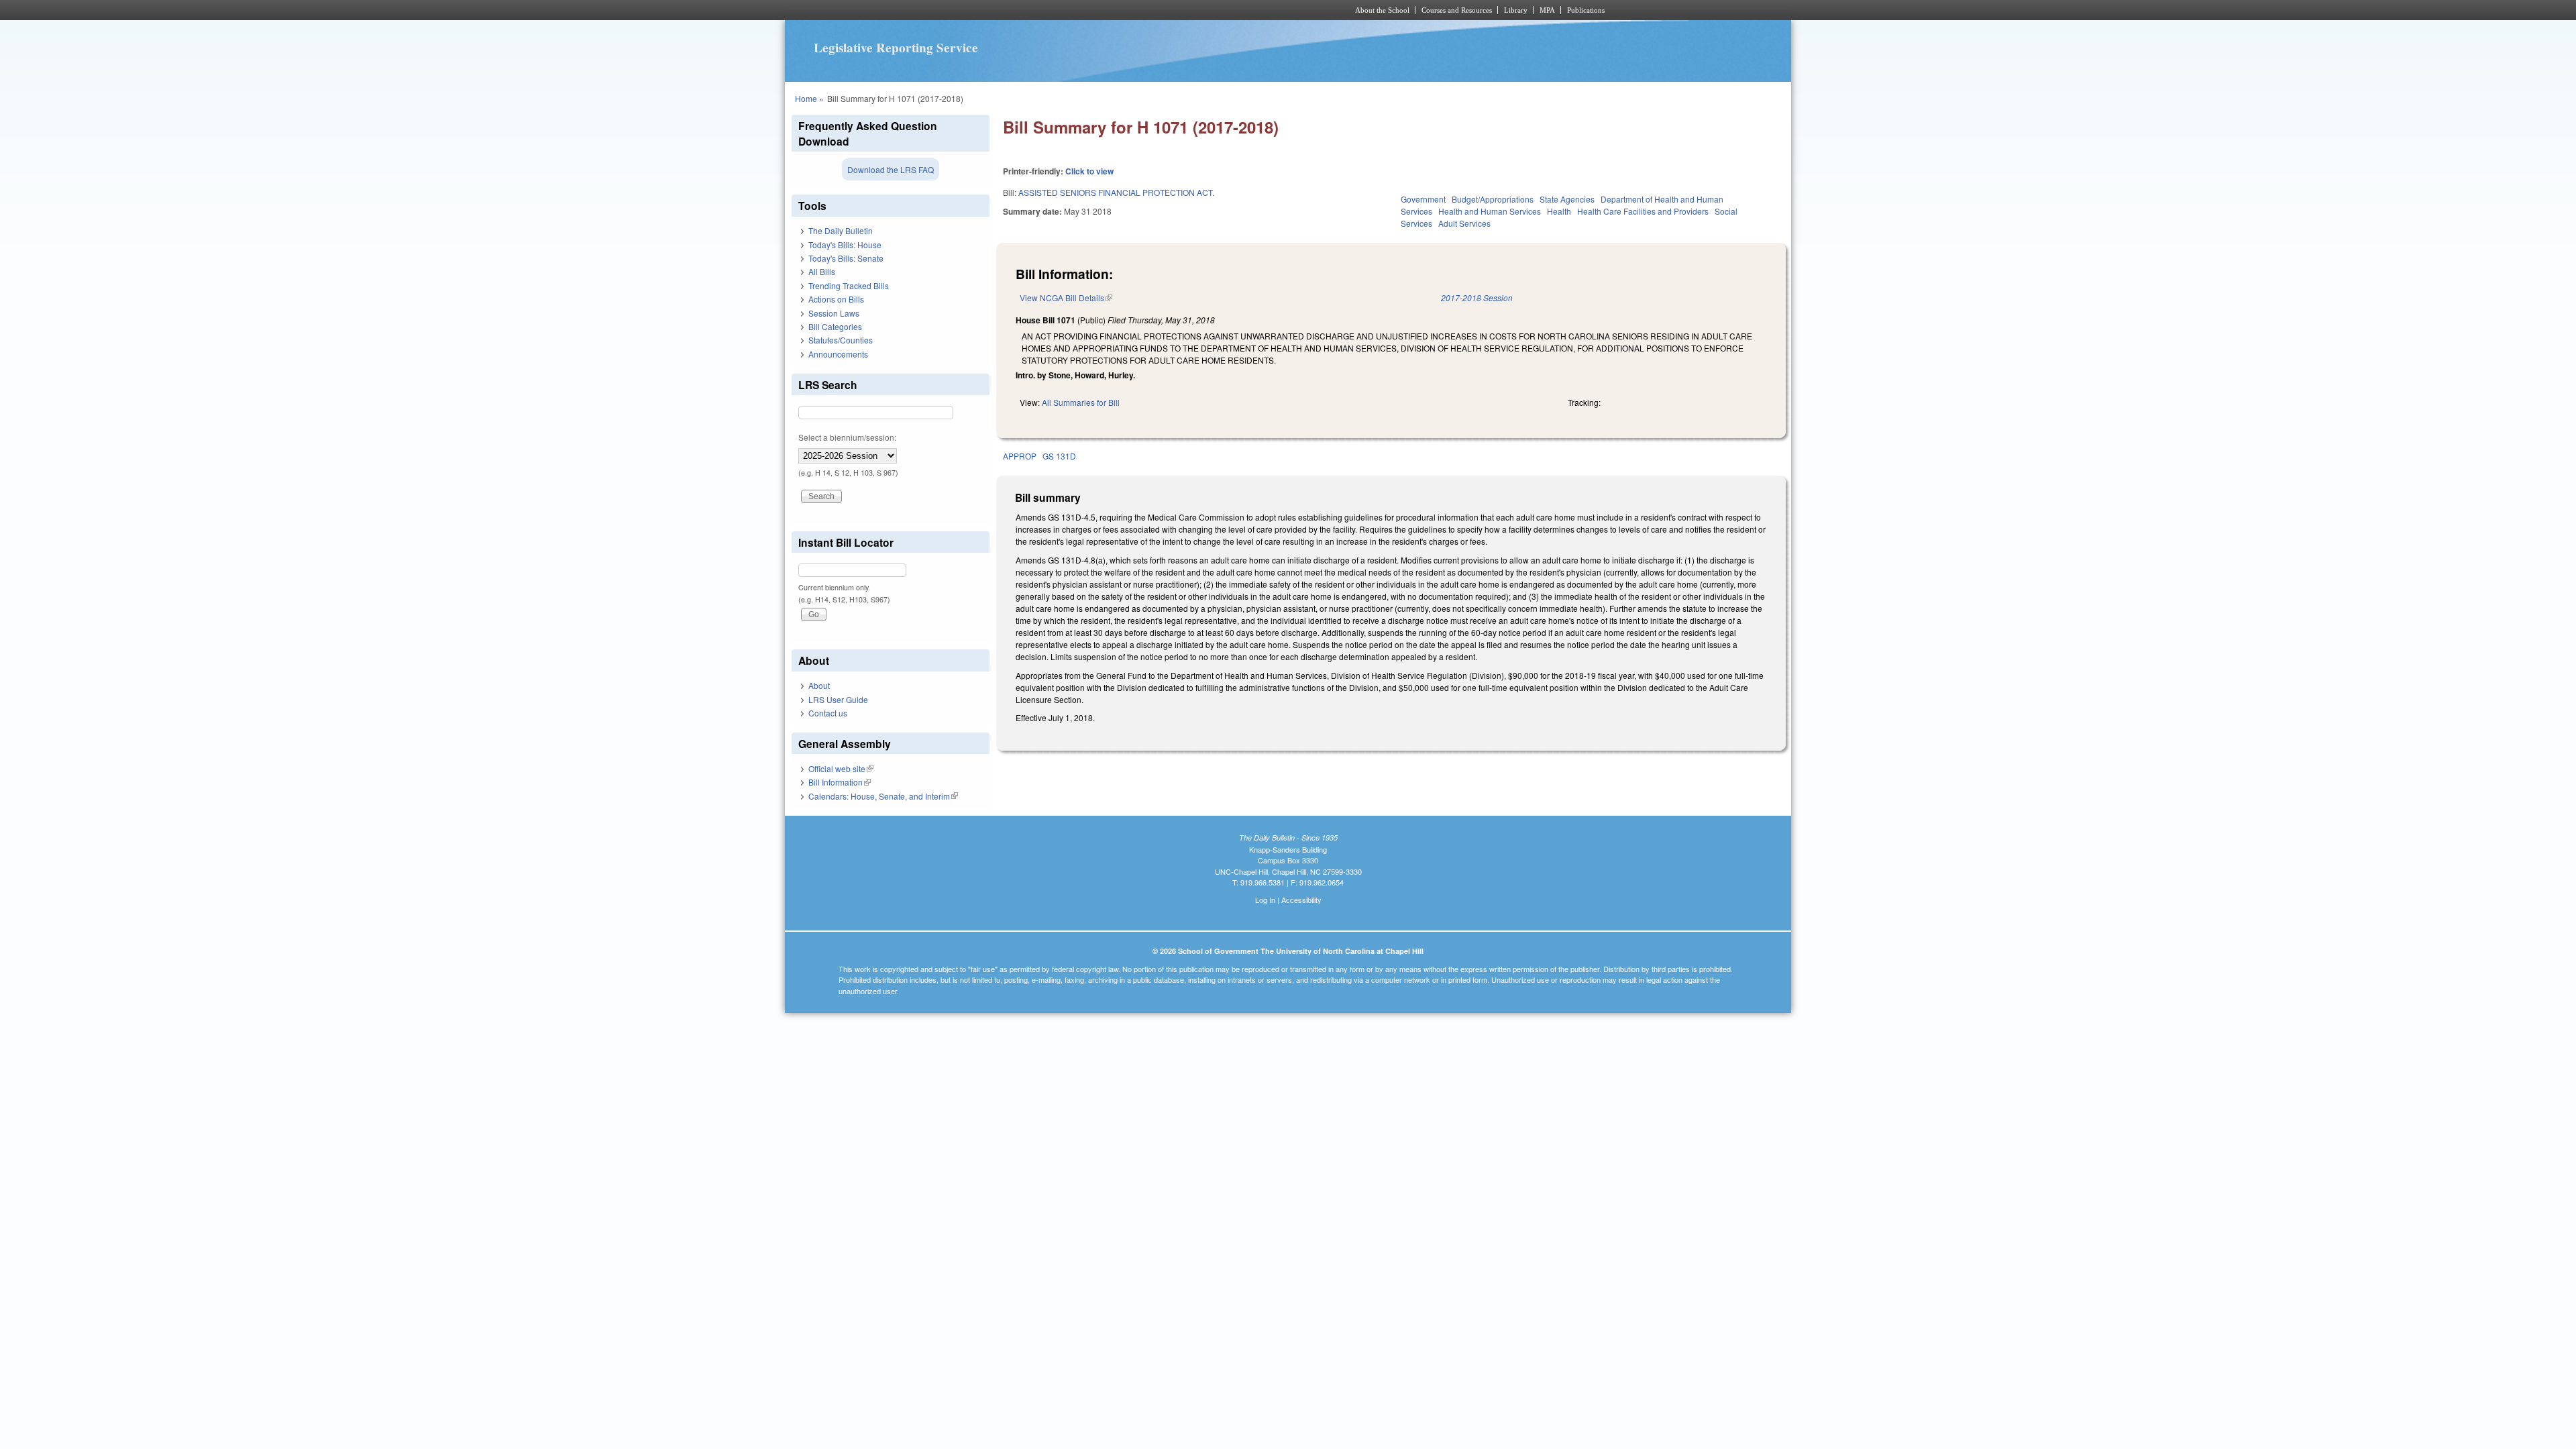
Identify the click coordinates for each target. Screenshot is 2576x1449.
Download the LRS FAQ (891, 169)
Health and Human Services (1490, 211)
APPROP (1020, 456)
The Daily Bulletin (841, 230)
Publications (1586, 10)
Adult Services (1464, 223)
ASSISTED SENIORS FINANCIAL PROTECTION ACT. (1116, 192)
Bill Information (840, 782)
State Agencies (1567, 199)
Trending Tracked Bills (849, 285)
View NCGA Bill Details (1066, 298)
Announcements (838, 354)
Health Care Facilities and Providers (1643, 211)
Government (1423, 199)
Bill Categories (835, 326)
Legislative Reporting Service (896, 48)
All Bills (822, 271)
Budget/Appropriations (1493, 199)
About (819, 685)
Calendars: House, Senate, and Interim (883, 796)
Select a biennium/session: (847, 437)
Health (1559, 211)
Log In (1265, 900)
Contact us (828, 713)
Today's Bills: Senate (846, 258)
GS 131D (1059, 456)
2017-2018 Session (1477, 298)
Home (806, 98)
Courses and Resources (1457, 10)
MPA (1547, 10)
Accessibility (1301, 900)
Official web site (841, 768)
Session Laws (834, 313)
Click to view (1089, 171)
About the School (1382, 10)
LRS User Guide (838, 699)
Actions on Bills (836, 299)
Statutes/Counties (841, 340)
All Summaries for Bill (1081, 402)
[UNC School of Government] (1111, 10)
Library (1516, 10)
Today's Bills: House (845, 245)
